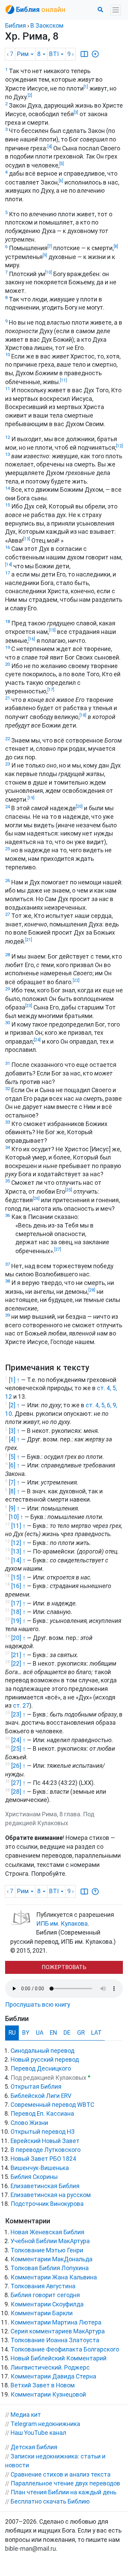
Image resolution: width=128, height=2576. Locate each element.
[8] (116, 246)
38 (8, 1281)
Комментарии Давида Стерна (53, 2376)
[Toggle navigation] (116, 10)
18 (8, 621)
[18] (83, 715)
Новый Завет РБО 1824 (43, 2159)
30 (8, 1023)
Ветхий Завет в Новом (43, 2385)
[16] (32, 639)
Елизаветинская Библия (45, 2186)
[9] (45, 255)
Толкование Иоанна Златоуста (55, 2340)
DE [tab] (67, 2033)
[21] (29, 940)
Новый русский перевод (45, 2060)
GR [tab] (81, 2033)
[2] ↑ (14, 1405)
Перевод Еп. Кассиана (42, 2114)
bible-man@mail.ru (31, 2549)
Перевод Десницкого (41, 2069)
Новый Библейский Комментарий (59, 2358)
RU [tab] (12, 2033)
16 (8, 547)
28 (8, 955)
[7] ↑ (14, 1482)
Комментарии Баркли (42, 2313)
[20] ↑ (18, 1638)
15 (8, 505)
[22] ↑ (18, 1664)
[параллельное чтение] (84, 54)
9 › (70, 54)
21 (8, 698)
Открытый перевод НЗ (43, 2132)
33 (8, 1122)
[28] (92, 1290)
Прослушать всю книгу (38, 2005)
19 (8, 647)
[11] (63, 380)
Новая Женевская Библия (47, 2232)
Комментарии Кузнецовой (48, 2395)
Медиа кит (26, 2415)
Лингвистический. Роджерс (50, 2368)
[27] (58, 1249)
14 (8, 488)
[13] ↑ (18, 1551)
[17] (51, 690)
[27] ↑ (18, 1783)
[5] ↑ (14, 1456)
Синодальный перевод (42, 2051)
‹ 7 (10, 54)
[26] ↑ (18, 1766)
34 (8, 1147)
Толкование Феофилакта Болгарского (65, 2349)
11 (8, 389)
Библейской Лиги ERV (41, 2096)
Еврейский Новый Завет (45, 2141)
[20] (79, 806)
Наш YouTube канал (38, 2433)
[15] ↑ (18, 1577)
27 (8, 914)
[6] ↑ (14, 1465)
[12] (119, 446)
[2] (30, 95)
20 (8, 664)
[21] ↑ (18, 1655)
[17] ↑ (18, 1603)
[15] (52, 630)
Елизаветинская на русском (51, 2195)
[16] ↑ (18, 1586)
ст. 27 (21, 1706)
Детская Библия (34, 2447)
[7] (50, 246)
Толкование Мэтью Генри (47, 2250)
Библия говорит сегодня (45, 2295)
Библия (16, 26)
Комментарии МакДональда (52, 2259)
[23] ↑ (18, 1714)
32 (8, 1089)
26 (8, 880)
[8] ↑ (14, 1491)
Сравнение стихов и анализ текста (61, 2475)
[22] (76, 980)
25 (8, 849)
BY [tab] (26, 2033)
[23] (29, 1006)
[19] (31, 798)
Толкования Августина (43, 2286)
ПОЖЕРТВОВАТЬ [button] (64, 1967)
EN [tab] (53, 2033)
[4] (50, 147)
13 (8, 454)
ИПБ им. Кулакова (62, 1924)
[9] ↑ (14, 1508)
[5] (62, 164)
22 (8, 739)
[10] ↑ (16, 1517)
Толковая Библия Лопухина (50, 2268)
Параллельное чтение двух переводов (65, 2483)
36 (8, 1215)
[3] (76, 112)
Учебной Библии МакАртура (50, 2241)
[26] (36, 1198)
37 (8, 1264)
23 (8, 764)
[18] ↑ (18, 1612)
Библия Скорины (34, 2177)
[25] (69, 1190)
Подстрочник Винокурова (47, 2204)
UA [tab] (40, 2033)
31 (8, 1063)
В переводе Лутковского (46, 2150)
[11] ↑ (18, 1526)
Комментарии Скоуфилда (47, 2304)
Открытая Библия (36, 2087)
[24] (37, 1040)
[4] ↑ (14, 1439)
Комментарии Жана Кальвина (54, 2277)
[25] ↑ (18, 1749)
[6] (61, 181)
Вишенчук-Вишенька (40, 2168)
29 (8, 989)
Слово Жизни (29, 2123)
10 (8, 355)
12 (8, 437)
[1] (86, 87)
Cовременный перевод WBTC (52, 2105)
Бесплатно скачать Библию (50, 2502)
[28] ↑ (18, 1792)
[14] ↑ (18, 1560)
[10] (48, 272)
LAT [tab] (96, 2033)
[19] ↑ (18, 1621)
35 (8, 1181)
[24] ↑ (18, 1740)
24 (8, 807)
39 (8, 1315)
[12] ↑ (18, 1543)
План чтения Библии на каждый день (63, 2492)
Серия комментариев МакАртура (58, 2331)
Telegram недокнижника (45, 2424)
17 (8, 573)
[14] (9, 565)
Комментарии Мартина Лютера (56, 2322)
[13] (27, 539)
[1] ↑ (14, 1380)
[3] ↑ (14, 1431)
